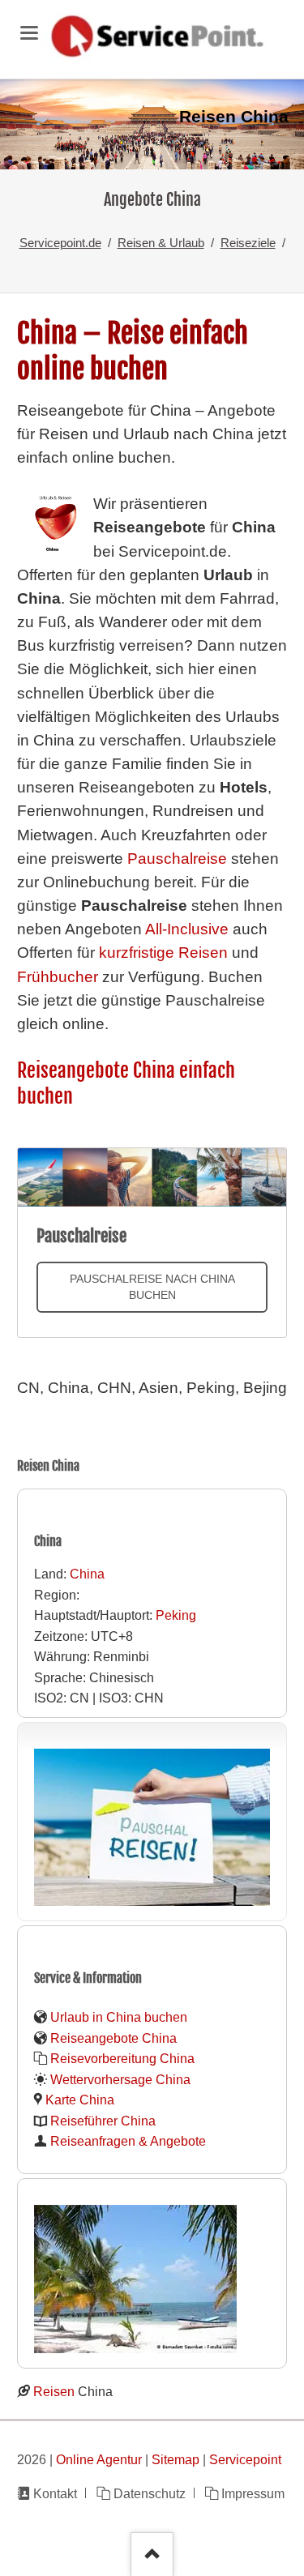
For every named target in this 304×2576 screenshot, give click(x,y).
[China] (152, 124)
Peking (176, 1615)
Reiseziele (248, 243)
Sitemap (176, 2459)
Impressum (253, 2493)
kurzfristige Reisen (163, 953)
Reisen (56, 2391)
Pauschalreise (177, 859)
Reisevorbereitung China (122, 2058)
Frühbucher (58, 977)
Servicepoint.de (60, 243)
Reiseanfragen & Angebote (128, 2141)
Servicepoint (245, 2459)
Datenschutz (149, 2493)
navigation (29, 33)
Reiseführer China (103, 2121)
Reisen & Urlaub (161, 243)
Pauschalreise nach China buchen (152, 1287)
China (87, 1574)
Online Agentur (99, 2459)
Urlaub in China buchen (119, 2017)
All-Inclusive (187, 929)
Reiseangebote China (113, 2038)
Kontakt (55, 2493)
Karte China (80, 2100)
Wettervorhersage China (120, 2079)
